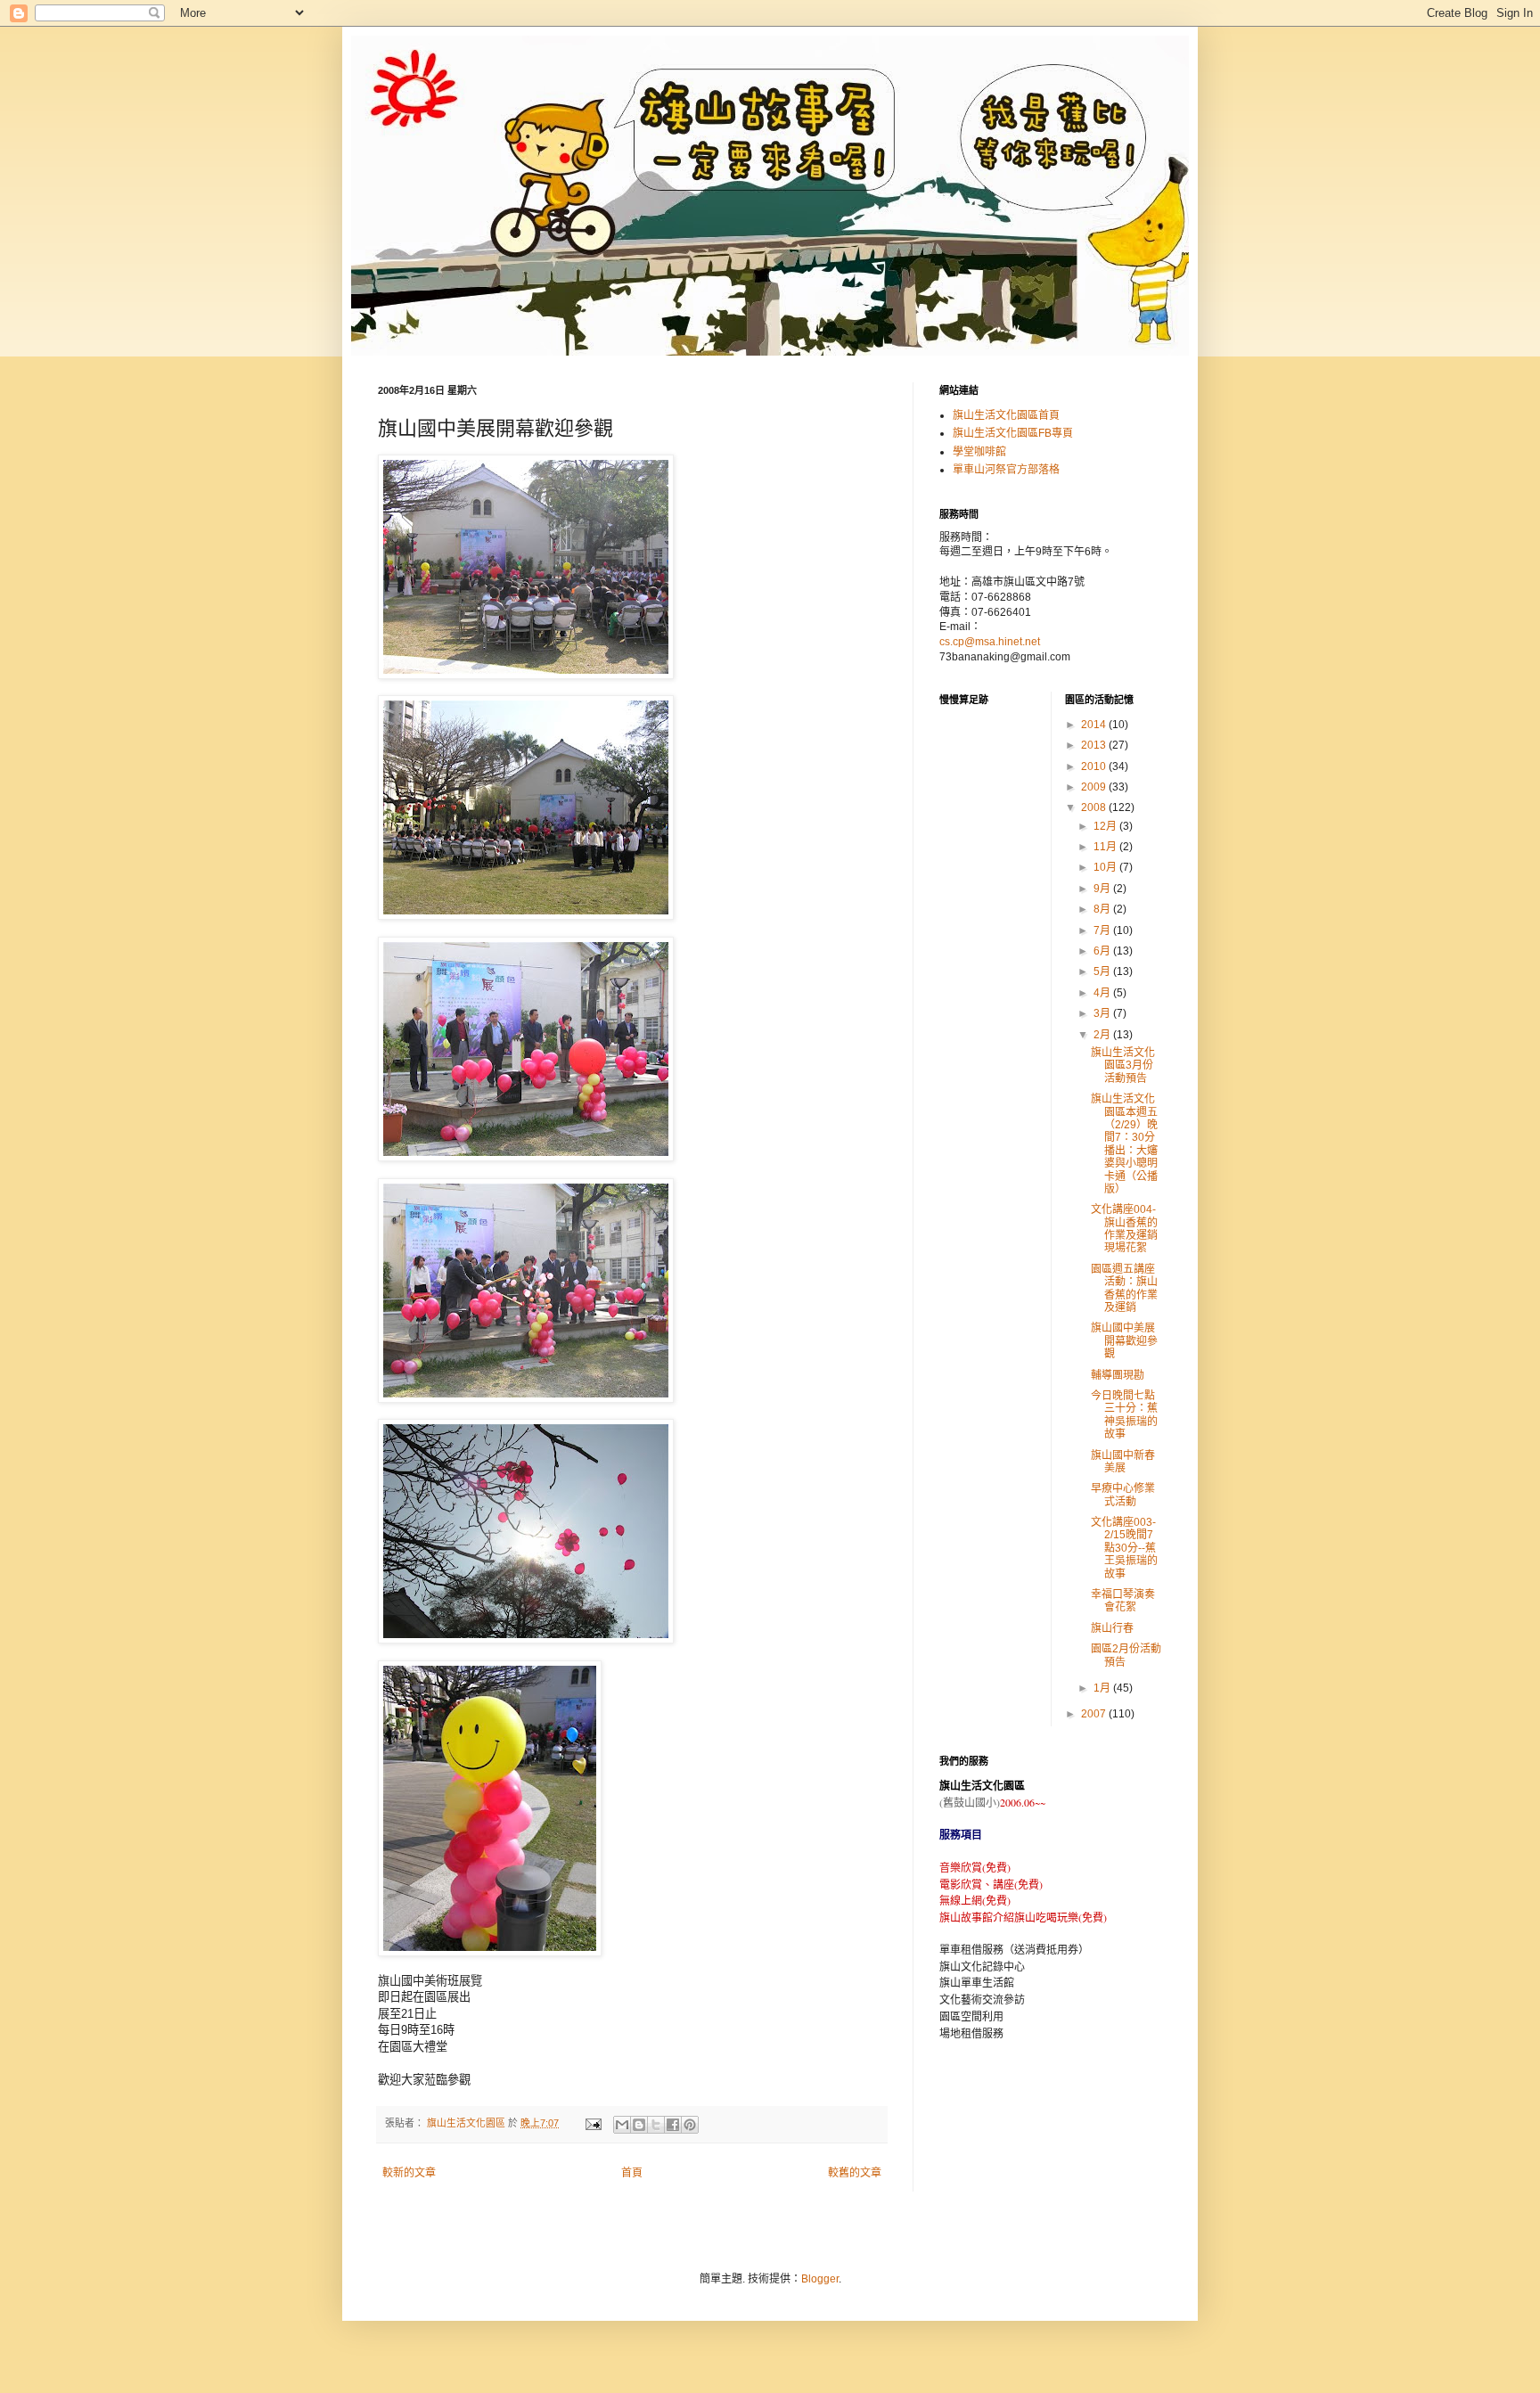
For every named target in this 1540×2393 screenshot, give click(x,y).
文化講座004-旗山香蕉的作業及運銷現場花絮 (1124, 1229)
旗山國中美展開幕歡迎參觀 (1124, 1341)
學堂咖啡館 (979, 452)
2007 (1095, 1714)
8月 (1103, 909)
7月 (1103, 930)
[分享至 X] (656, 2125)
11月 (1106, 847)
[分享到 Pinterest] (690, 2125)
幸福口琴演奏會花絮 (1123, 1601)
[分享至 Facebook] (673, 2125)
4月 (1103, 993)
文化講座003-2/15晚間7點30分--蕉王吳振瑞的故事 (1124, 1548)
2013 (1095, 745)
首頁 (632, 2173)
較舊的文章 (855, 2173)
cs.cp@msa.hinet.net (990, 642)
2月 (1103, 1035)
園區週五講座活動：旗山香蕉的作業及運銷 (1124, 1288)
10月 (1106, 867)
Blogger (820, 2279)
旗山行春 (1112, 1628)
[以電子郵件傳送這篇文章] (622, 2125)
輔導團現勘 (1118, 1375)
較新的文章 (409, 2173)
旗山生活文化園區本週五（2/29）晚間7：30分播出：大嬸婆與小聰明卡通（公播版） (1124, 1144)
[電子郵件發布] (593, 2123)
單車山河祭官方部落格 (1006, 470)
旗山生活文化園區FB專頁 (1013, 433)
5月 (1103, 971)
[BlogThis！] (639, 2125)
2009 (1095, 787)
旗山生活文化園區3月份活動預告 (1123, 1065)
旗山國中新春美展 (1123, 1462)
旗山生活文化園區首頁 (1006, 415)
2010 (1095, 766)
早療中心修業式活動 (1123, 1495)
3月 (1103, 1013)
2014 (1095, 725)
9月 (1103, 889)
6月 (1103, 951)
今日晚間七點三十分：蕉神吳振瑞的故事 (1124, 1415)
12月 (1106, 826)
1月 (1103, 1688)
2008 (1095, 807)
